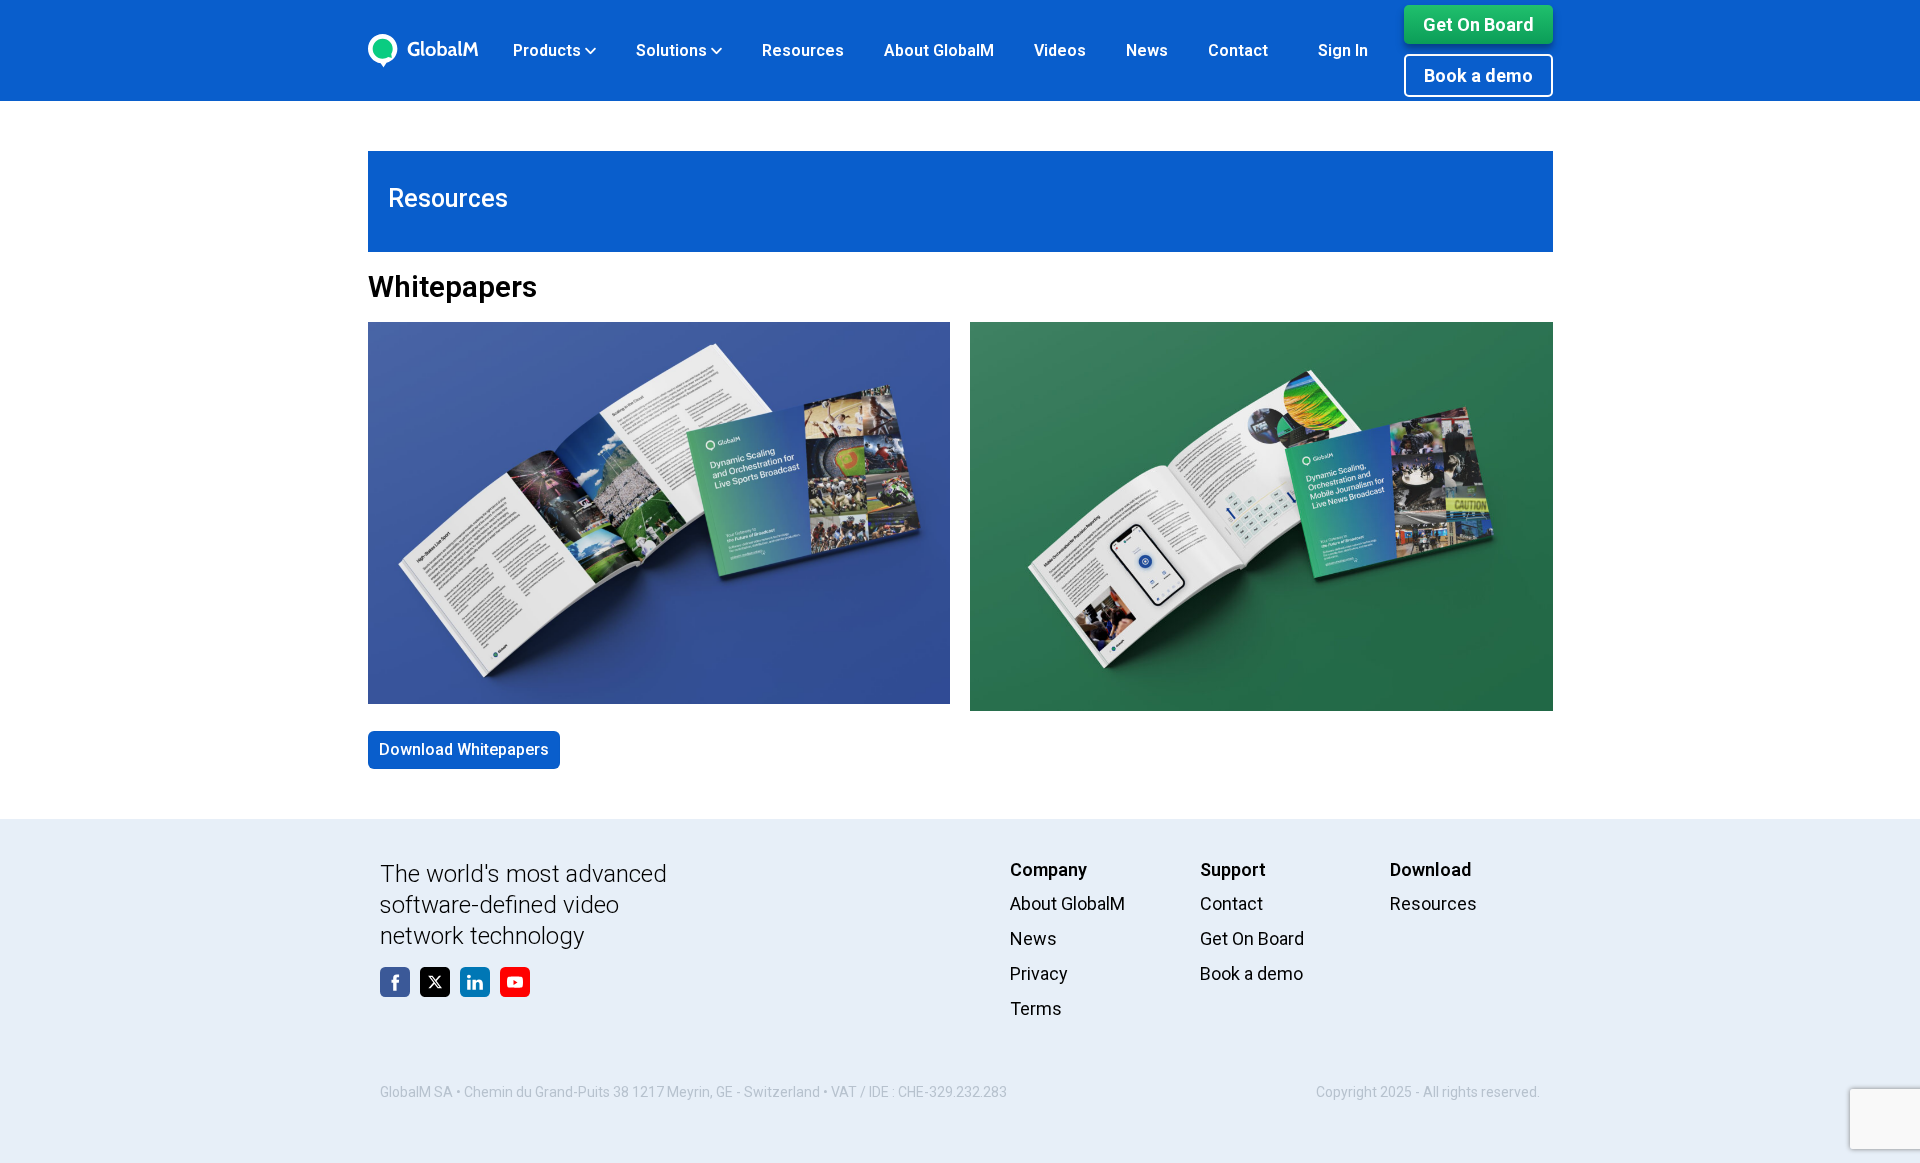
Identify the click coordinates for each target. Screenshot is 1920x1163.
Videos (1060, 50)
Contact (1238, 50)
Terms (1036, 1008)
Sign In (1343, 50)
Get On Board (1478, 24)
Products (549, 50)
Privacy (1039, 973)
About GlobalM (939, 50)
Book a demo (1478, 75)
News (1147, 50)
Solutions (673, 50)
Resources (803, 50)
